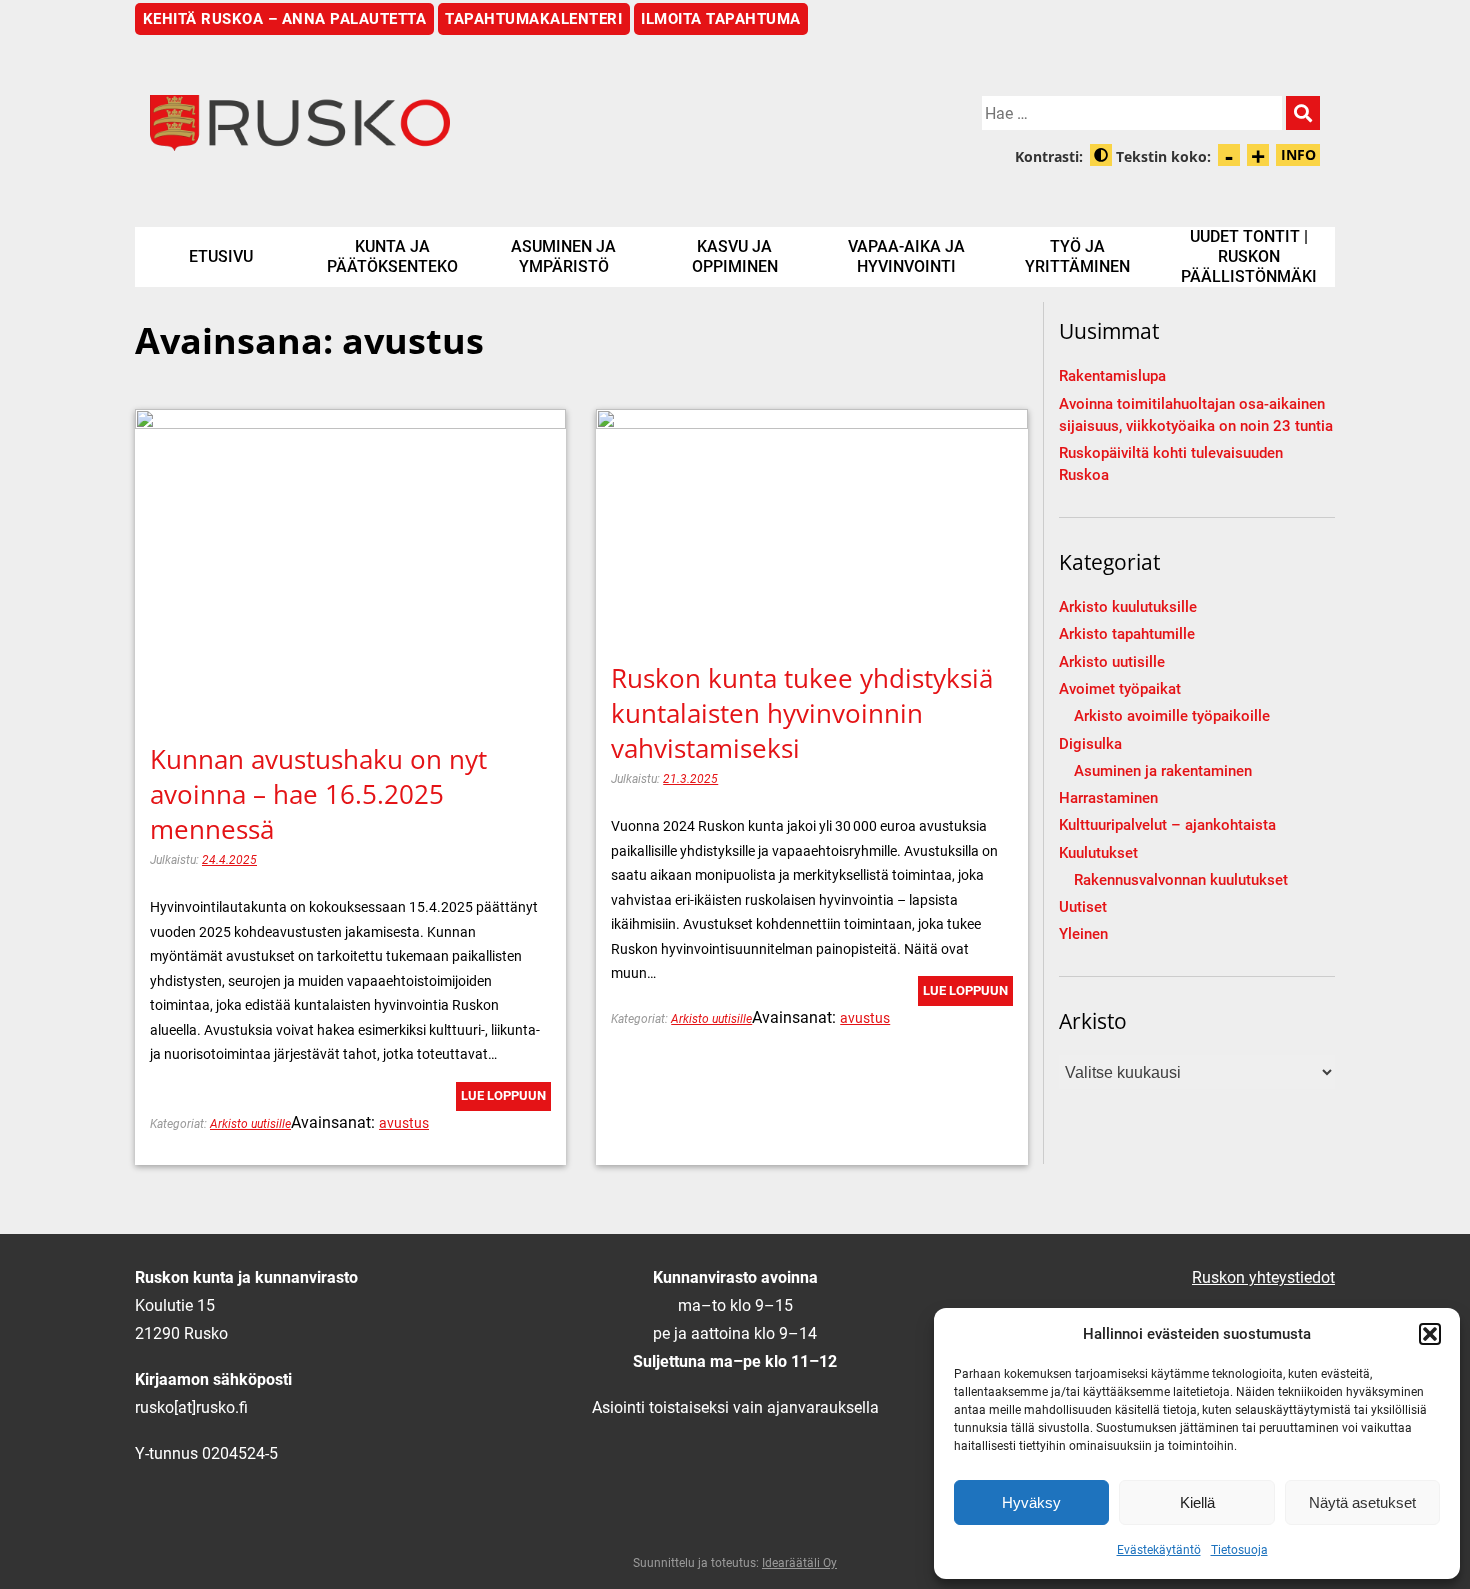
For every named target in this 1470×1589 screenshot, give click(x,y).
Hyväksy (1031, 1502)
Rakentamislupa (1112, 376)
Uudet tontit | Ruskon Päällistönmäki (1249, 256)
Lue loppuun (503, 1095)
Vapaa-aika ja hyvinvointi (906, 256)
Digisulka (1090, 744)
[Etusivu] (435, 123)
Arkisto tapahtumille (1127, 634)
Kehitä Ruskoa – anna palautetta (285, 19)
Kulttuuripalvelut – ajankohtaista (1167, 825)
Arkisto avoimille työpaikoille (1172, 716)
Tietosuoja (1239, 1550)
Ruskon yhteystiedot (1263, 1277)
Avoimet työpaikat (1120, 689)
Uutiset (1083, 907)
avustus (404, 1123)
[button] (1430, 1334)
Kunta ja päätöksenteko (392, 256)
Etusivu (221, 256)
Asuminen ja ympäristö (563, 256)
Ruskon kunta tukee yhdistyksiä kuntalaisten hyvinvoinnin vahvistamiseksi (802, 713)
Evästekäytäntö (1159, 1550)
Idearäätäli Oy (799, 1563)
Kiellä (1197, 1502)
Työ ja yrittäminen (1077, 256)
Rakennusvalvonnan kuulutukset (1181, 880)
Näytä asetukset (1362, 1502)
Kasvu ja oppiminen (735, 256)
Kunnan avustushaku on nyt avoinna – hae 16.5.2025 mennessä (318, 794)
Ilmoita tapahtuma (721, 19)
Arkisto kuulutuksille (1128, 607)
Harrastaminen (1108, 798)
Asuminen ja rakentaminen (1163, 771)
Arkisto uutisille (250, 1124)
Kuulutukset (1098, 853)
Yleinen (1083, 934)
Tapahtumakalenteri (533, 19)
